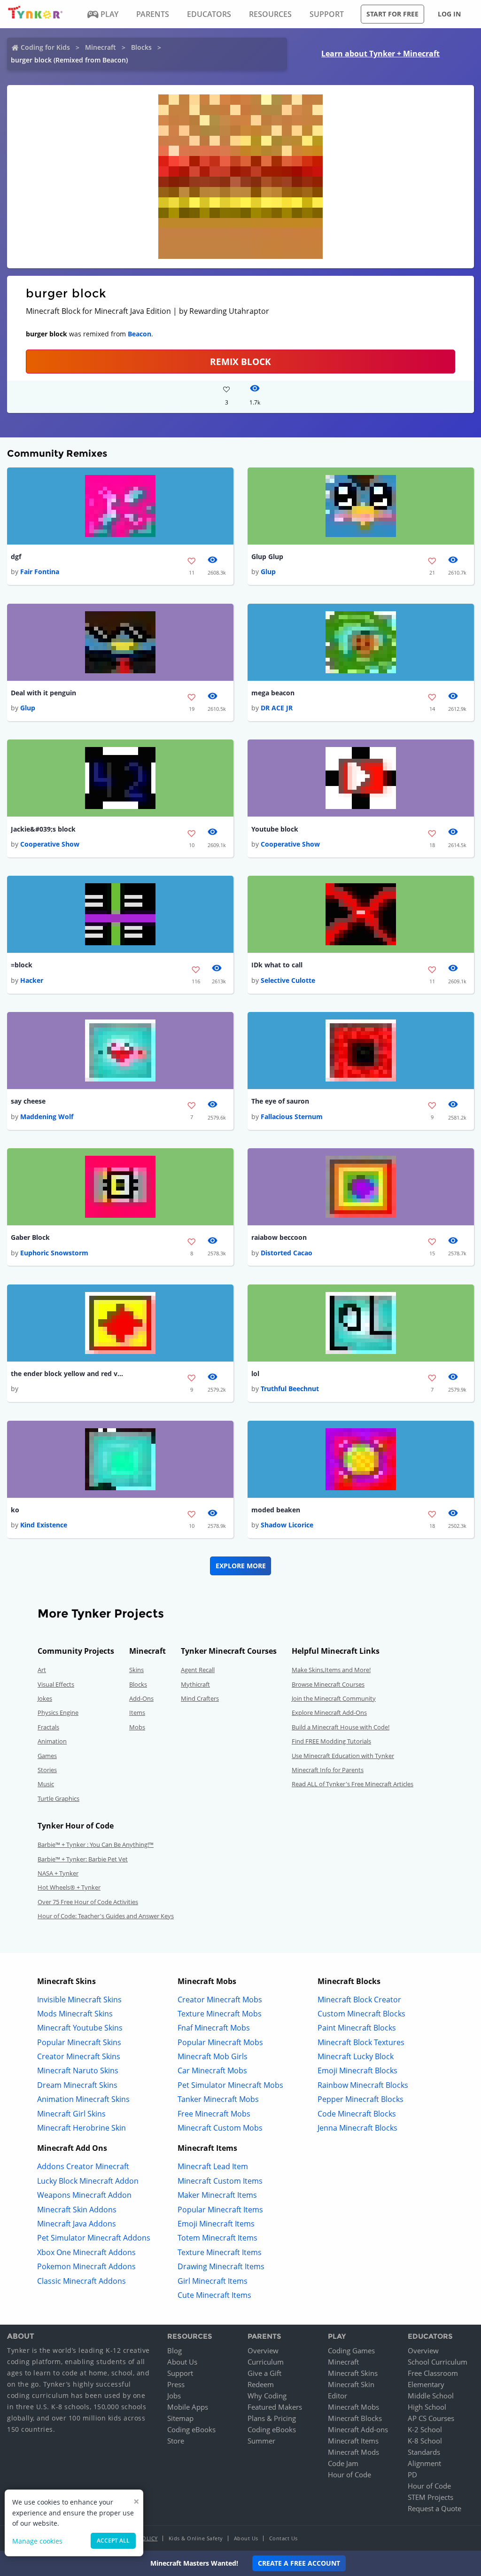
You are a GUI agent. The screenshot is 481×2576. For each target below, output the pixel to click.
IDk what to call (277, 965)
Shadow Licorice (287, 1525)
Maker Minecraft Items (217, 2195)
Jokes (45, 1698)
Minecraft (101, 47)
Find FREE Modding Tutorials (331, 1741)
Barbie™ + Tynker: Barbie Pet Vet (83, 1859)
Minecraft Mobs (353, 2407)
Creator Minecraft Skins (79, 2056)
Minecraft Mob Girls (213, 2056)
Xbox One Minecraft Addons (86, 2252)
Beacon (140, 334)
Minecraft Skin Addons (77, 2210)
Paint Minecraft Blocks (357, 2028)
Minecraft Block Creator (359, 2000)
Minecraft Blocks (355, 2418)
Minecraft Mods (353, 2452)
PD (412, 2475)
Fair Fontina (40, 572)
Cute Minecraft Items (214, 2295)
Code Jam (343, 2463)
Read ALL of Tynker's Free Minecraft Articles (353, 1784)
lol (255, 1374)
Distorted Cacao (287, 1253)
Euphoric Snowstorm (54, 1253)
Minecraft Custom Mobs (220, 2128)
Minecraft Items (353, 2441)
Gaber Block (30, 1237)
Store (176, 2441)
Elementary (426, 2384)
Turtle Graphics (58, 1798)
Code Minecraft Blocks (357, 2114)
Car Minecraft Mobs (212, 2070)
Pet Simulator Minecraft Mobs (230, 2085)
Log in (449, 14)
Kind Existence (44, 1525)
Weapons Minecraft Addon (84, 2195)
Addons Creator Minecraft (83, 2166)
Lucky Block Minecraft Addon (88, 2181)
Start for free (392, 14)
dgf (16, 556)
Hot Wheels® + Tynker (69, 1887)
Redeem (261, 2384)
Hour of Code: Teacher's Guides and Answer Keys (106, 1916)
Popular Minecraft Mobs (220, 2042)
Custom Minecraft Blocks (361, 2014)
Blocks (141, 47)
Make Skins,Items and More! (331, 1670)
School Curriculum (438, 2362)
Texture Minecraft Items (220, 2252)
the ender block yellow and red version (67, 1374)
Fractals (48, 1727)
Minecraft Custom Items (220, 2181)
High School (427, 2407)
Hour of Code (349, 2475)
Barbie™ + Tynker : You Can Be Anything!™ (96, 1844)
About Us (182, 2362)
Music (46, 1784)
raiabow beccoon (279, 1237)
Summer (261, 2441)
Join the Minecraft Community (334, 1698)
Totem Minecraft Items (217, 2238)
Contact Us (283, 2538)
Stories (47, 1770)
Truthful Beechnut (290, 1389)
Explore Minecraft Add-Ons (329, 1712)
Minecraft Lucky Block (356, 2056)
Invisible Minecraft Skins (79, 2000)
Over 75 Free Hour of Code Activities (88, 1902)
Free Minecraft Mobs (214, 2114)
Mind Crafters (200, 1698)
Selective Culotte (288, 980)
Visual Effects (56, 1684)
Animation (52, 1741)
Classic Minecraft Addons (81, 2281)
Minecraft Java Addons (77, 2224)
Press (176, 2384)
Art (42, 1670)
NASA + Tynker (58, 1873)
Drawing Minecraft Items (221, 2266)
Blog (175, 2350)
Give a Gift (264, 2373)
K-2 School (425, 2429)
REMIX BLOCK (240, 362)
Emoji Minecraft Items (216, 2224)
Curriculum (266, 2362)
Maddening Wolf (47, 1117)
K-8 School (425, 2441)
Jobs (174, 2396)
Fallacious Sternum (292, 1117)
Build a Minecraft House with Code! (341, 1727)
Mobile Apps (188, 2407)
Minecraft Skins (353, 2373)
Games (47, 1756)
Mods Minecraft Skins (75, 2014)
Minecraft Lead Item (213, 2166)
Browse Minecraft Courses (328, 1684)
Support (180, 2373)
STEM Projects (431, 2497)
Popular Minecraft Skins (79, 2042)
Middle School (431, 2396)
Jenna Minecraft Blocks (357, 2128)
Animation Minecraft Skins (83, 2099)
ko (15, 1510)
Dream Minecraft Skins (77, 2085)
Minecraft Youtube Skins (80, 2028)
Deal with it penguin (43, 693)
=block (22, 965)
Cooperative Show (50, 844)
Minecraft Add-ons (358, 2429)
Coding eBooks (191, 2429)
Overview (263, 2350)
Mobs (137, 1727)
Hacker (32, 980)
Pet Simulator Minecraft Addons (94, 2238)
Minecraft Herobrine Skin (81, 2128)
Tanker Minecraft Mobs (218, 2099)
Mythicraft (195, 1684)
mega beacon (273, 693)
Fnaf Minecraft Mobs (214, 2028)
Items (137, 1712)
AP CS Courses (431, 2418)
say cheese (28, 1101)
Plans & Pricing (272, 2418)
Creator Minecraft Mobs (220, 2000)
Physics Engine (58, 1712)
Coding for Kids (45, 47)
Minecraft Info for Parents (328, 1770)
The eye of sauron (280, 1101)
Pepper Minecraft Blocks (361, 2099)
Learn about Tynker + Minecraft (380, 54)
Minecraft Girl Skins (71, 2114)
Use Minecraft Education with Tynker (343, 1756)
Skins (136, 1670)
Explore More (241, 1566)
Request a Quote (434, 2508)
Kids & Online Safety (196, 2538)
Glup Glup (267, 556)
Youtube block (275, 829)
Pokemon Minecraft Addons (86, 2266)
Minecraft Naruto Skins (78, 2070)
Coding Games (351, 2350)
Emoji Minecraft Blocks (357, 2070)
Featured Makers (275, 2407)
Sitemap (180, 2418)
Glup (268, 572)
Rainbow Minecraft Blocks (363, 2085)
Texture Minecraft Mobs (220, 2014)
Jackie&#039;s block (43, 829)
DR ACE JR (277, 708)
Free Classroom (433, 2373)
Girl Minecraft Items (213, 2281)
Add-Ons (141, 1698)
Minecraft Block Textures (361, 2042)
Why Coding (267, 2396)
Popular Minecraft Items (220, 2210)
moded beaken (276, 1510)
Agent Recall (198, 1670)
